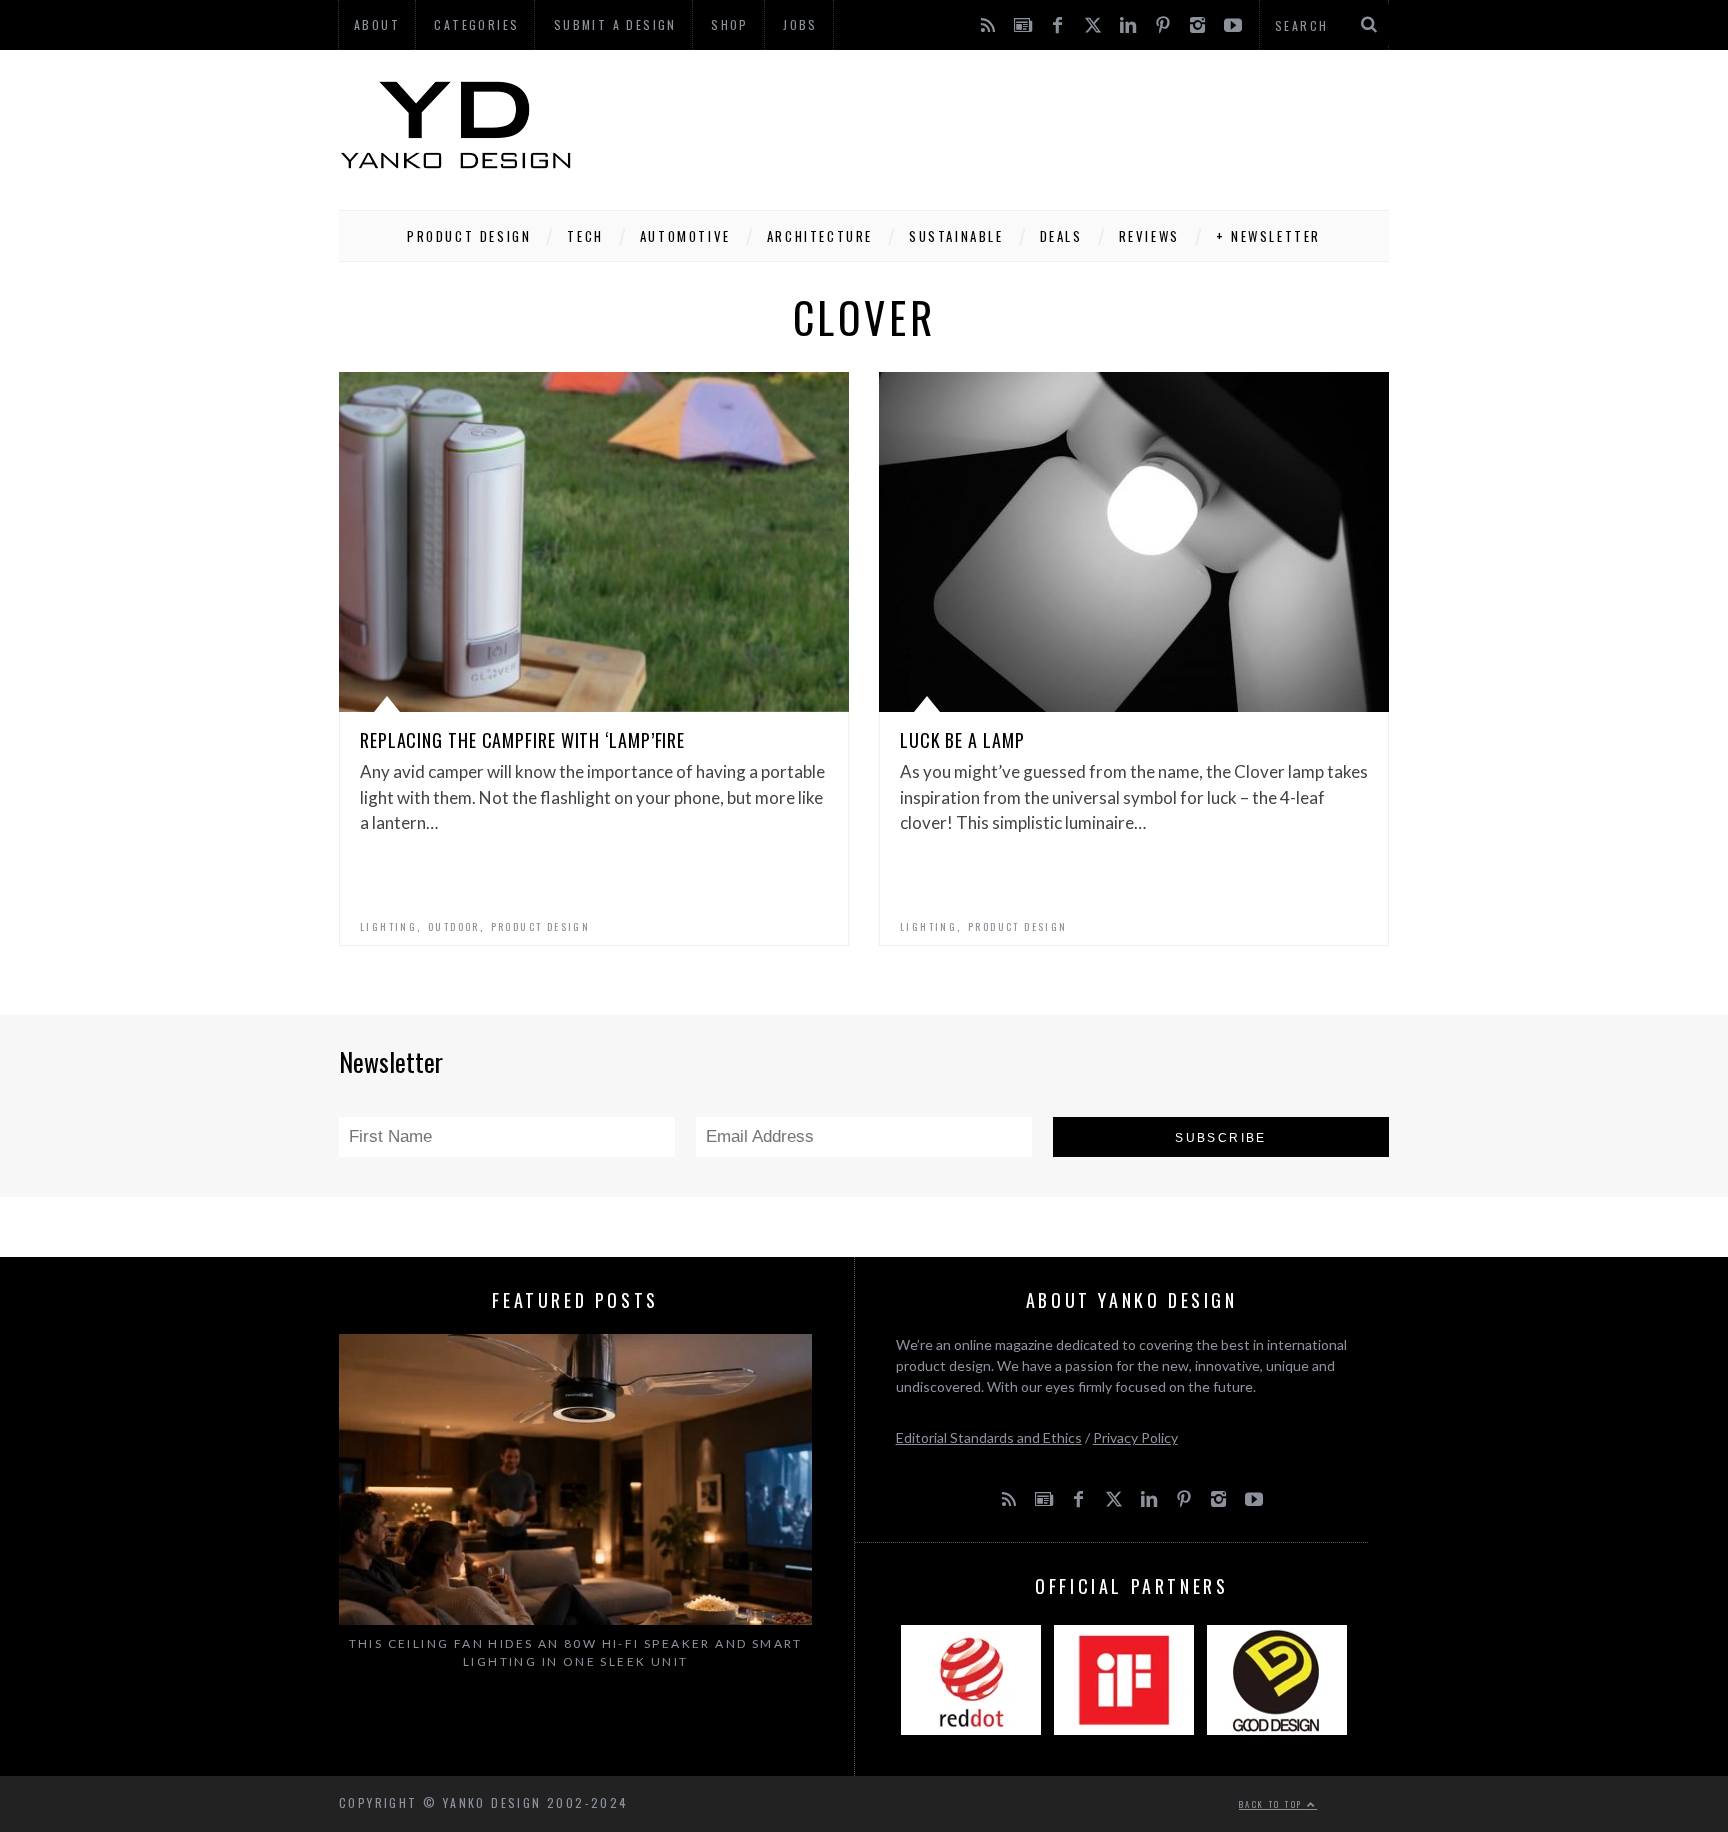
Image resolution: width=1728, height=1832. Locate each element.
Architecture (820, 236)
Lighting (388, 926)
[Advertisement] (1025, 125)
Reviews (1149, 236)
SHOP (730, 24)
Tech (585, 236)
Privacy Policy (1135, 1437)
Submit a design (615, 24)
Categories (476, 24)
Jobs (800, 24)
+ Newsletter (1268, 236)
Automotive (685, 236)
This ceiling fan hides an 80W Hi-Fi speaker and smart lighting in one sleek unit (576, 1652)
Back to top (1273, 1804)
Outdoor (454, 926)
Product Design (469, 236)
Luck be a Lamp (962, 740)
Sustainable (956, 236)
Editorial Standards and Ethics (989, 1437)
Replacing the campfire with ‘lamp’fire (522, 740)
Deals (1061, 236)
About (377, 24)
